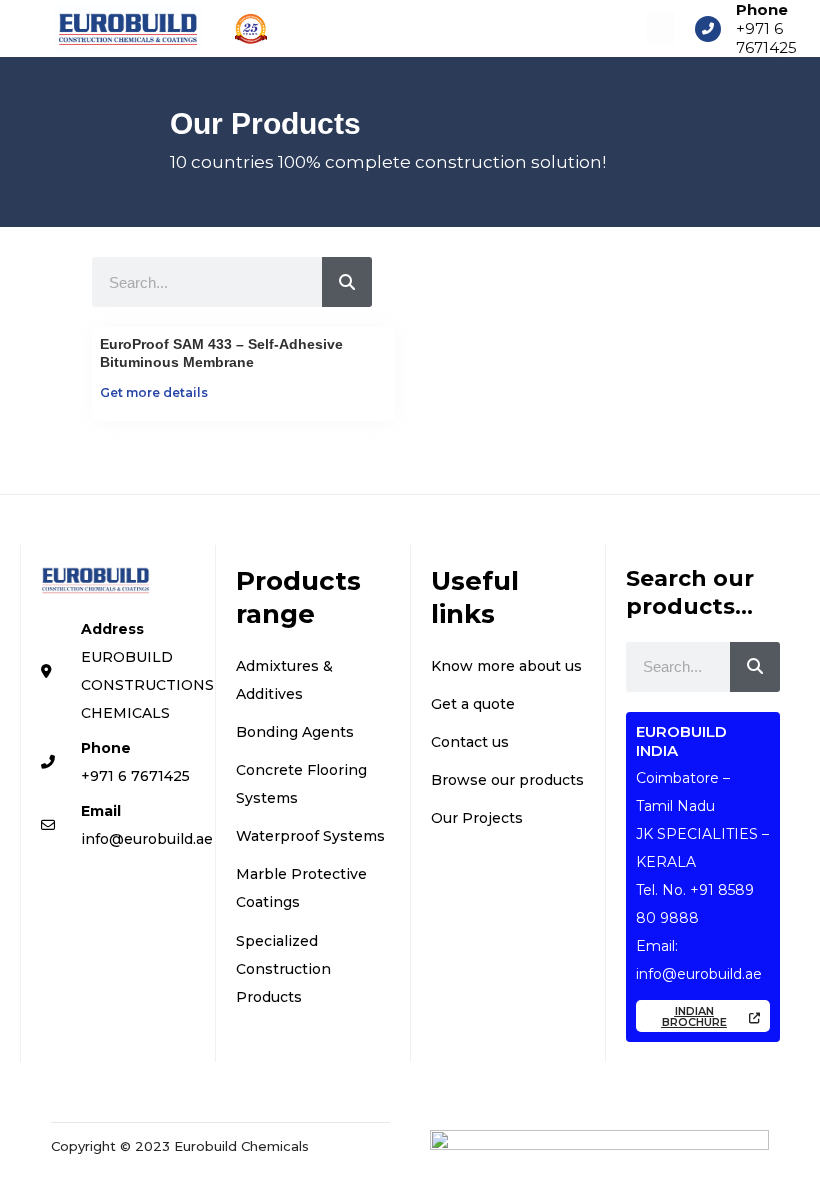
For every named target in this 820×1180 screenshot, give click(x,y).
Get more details (154, 392)
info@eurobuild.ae (699, 974)
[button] (661, 28)
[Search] (347, 282)
